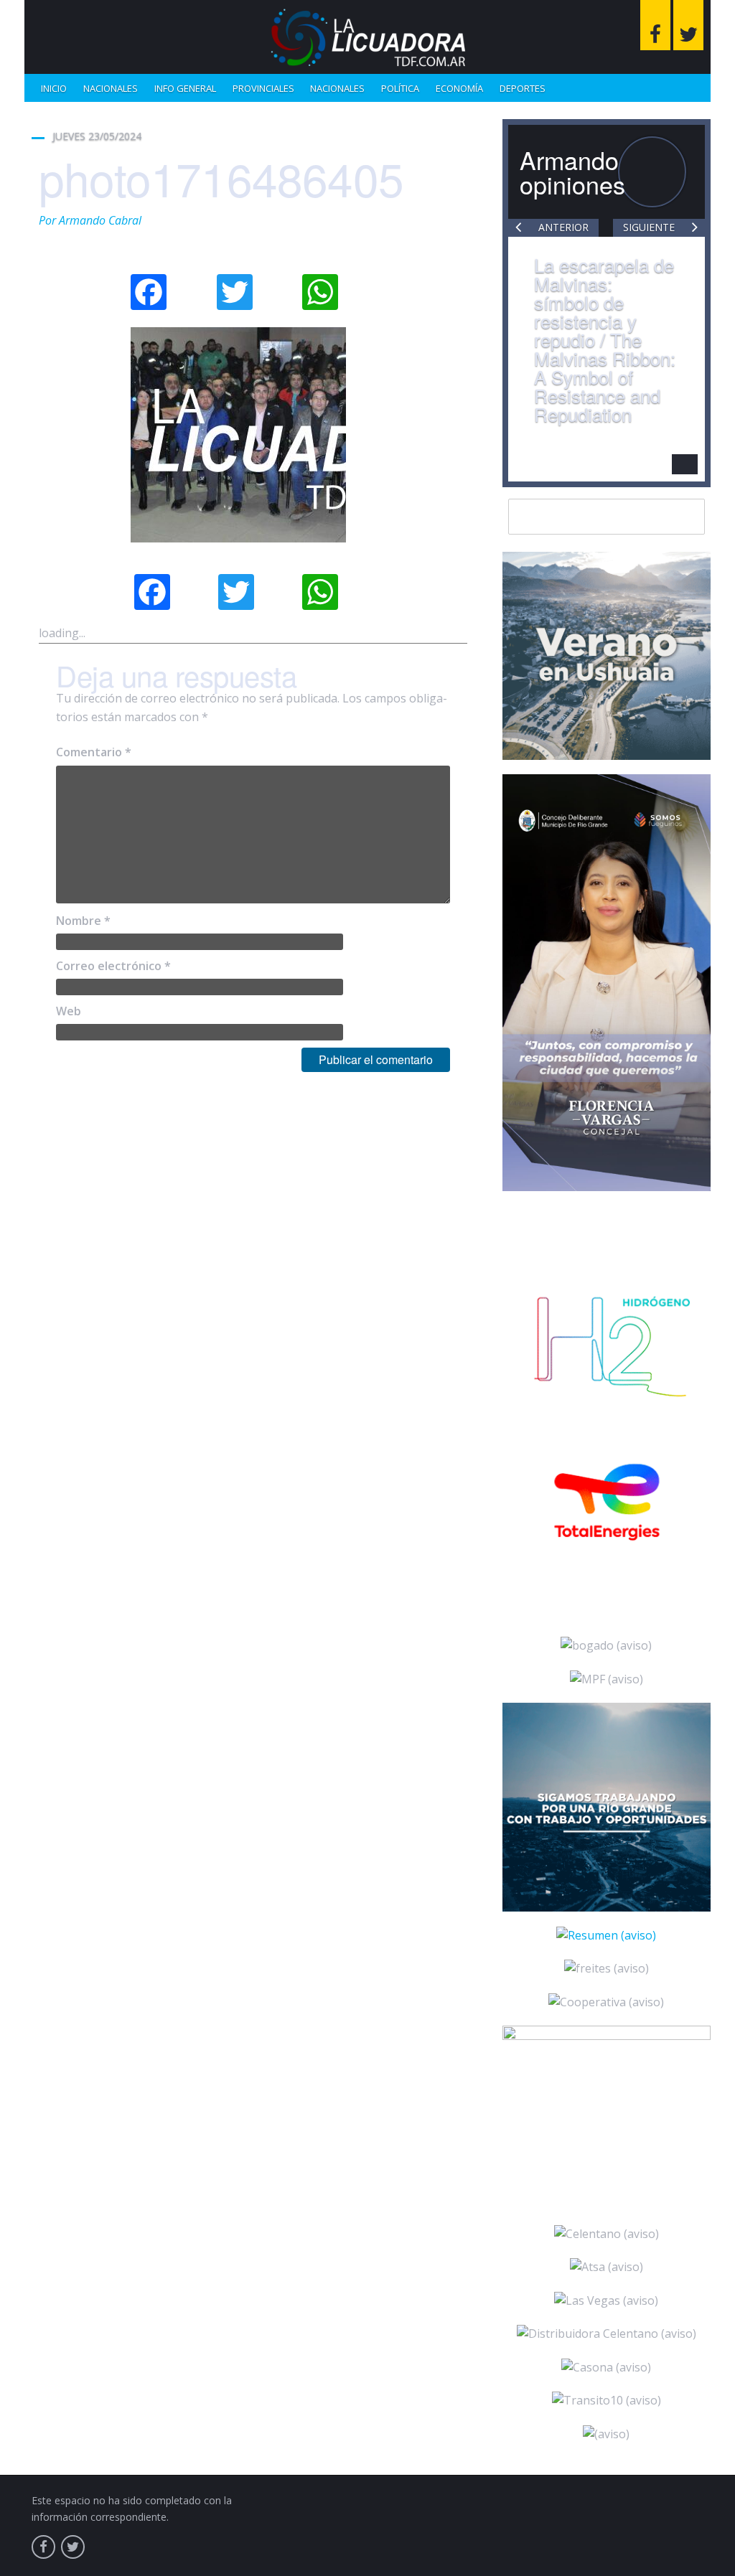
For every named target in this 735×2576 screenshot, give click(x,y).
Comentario (94, 752)
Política (400, 88)
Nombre (83, 921)
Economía (459, 88)
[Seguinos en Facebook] (655, 25)
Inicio (54, 88)
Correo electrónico (113, 966)
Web (69, 1011)
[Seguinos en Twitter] (688, 25)
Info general (185, 88)
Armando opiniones (572, 172)
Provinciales (263, 88)
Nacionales (111, 88)
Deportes (523, 88)
